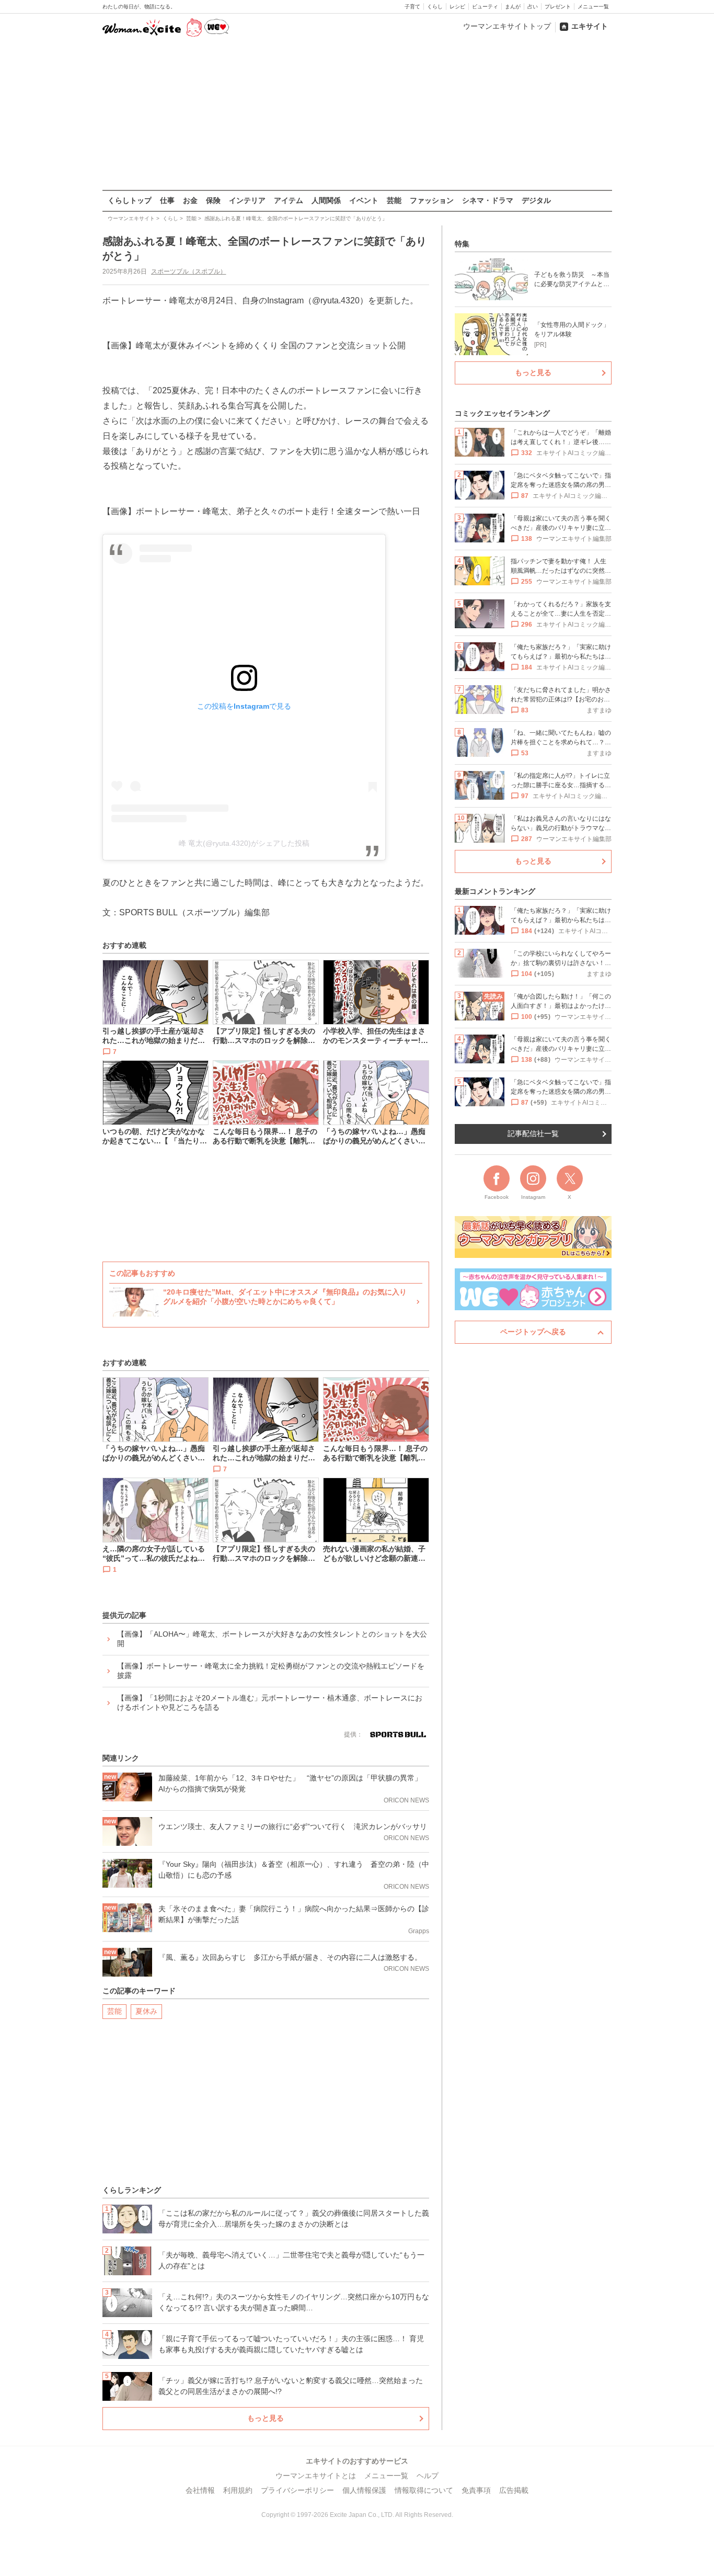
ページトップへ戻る (533, 1332)
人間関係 (326, 200)
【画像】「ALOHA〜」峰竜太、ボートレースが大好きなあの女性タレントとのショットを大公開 (272, 1639)
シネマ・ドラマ (488, 200)
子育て (412, 7)
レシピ (457, 7)
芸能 (394, 200)
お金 (190, 200)
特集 (462, 244)
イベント (364, 200)
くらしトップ (130, 200)
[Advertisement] (357, 115)
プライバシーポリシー (297, 2490)
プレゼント (558, 7)
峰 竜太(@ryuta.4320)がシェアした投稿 (244, 843)
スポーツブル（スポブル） (189, 271)
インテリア (247, 200)
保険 (213, 200)
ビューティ (485, 7)
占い (533, 7)
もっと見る (266, 2418)
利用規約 (238, 2490)
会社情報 (200, 2490)
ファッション (432, 200)
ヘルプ (428, 2476)
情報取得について (424, 2490)
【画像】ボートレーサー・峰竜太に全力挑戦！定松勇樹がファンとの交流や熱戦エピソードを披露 (271, 1671)
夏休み (146, 2011)
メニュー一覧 (593, 7)
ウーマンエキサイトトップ (507, 26)
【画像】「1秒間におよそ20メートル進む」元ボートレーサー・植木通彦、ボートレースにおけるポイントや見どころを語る (270, 1703)
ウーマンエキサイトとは (316, 2476)
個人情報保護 (364, 2490)
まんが (513, 7)
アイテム (289, 200)
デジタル (536, 200)
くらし (435, 7)
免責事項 (476, 2490)
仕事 (167, 200)
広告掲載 (514, 2490)
